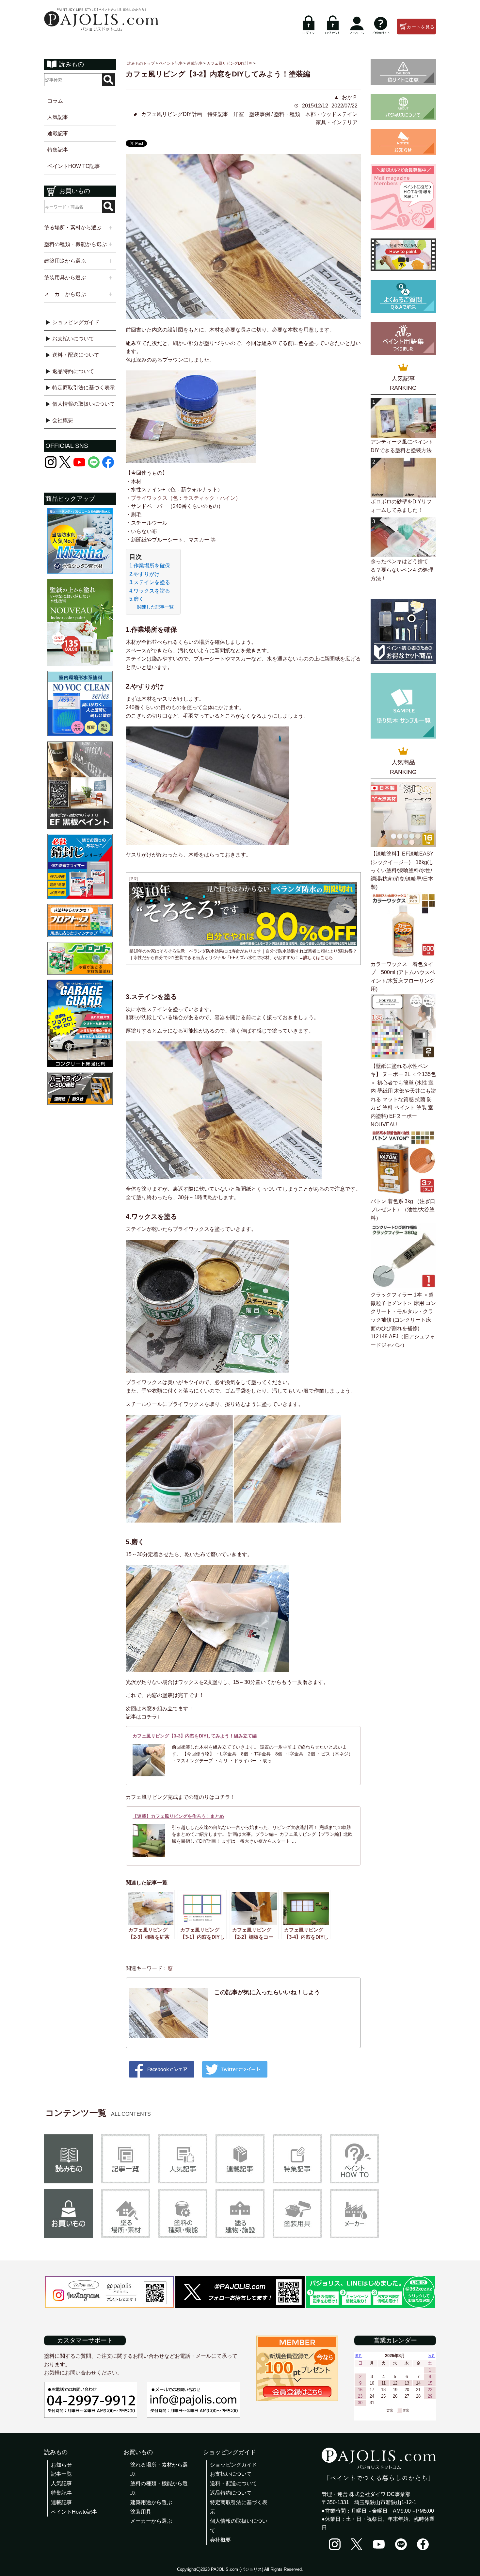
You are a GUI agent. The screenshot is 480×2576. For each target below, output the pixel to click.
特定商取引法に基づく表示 (84, 388)
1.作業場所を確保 (150, 566)
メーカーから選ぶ (151, 2521)
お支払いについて (73, 339)
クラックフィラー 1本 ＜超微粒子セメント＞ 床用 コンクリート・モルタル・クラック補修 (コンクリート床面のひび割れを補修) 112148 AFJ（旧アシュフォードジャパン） (403, 1320)
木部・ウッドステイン (331, 114)
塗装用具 (141, 2512)
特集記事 (58, 150)
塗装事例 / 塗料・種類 (275, 114)
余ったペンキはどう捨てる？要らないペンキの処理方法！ (402, 570)
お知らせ (61, 2465)
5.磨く (137, 599)
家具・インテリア (337, 122)
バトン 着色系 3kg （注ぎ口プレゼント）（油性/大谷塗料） (403, 1210)
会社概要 (63, 420)
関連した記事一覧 (155, 607)
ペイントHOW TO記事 (74, 166)
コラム (55, 101)
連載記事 (58, 133)
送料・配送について (76, 355)
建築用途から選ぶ (151, 2502)
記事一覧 (61, 2474)
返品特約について (73, 371)
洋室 (239, 114)
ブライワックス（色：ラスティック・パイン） (186, 498)
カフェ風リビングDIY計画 (172, 114)
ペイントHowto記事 (74, 2512)
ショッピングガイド (76, 322)
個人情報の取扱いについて (84, 404)
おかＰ (349, 97)
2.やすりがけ (144, 574)
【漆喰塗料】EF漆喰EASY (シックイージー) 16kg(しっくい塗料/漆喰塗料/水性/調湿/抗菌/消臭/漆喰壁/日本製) (402, 870)
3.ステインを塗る (150, 582)
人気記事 (58, 117)
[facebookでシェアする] (162, 2071)
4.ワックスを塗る (150, 591)
